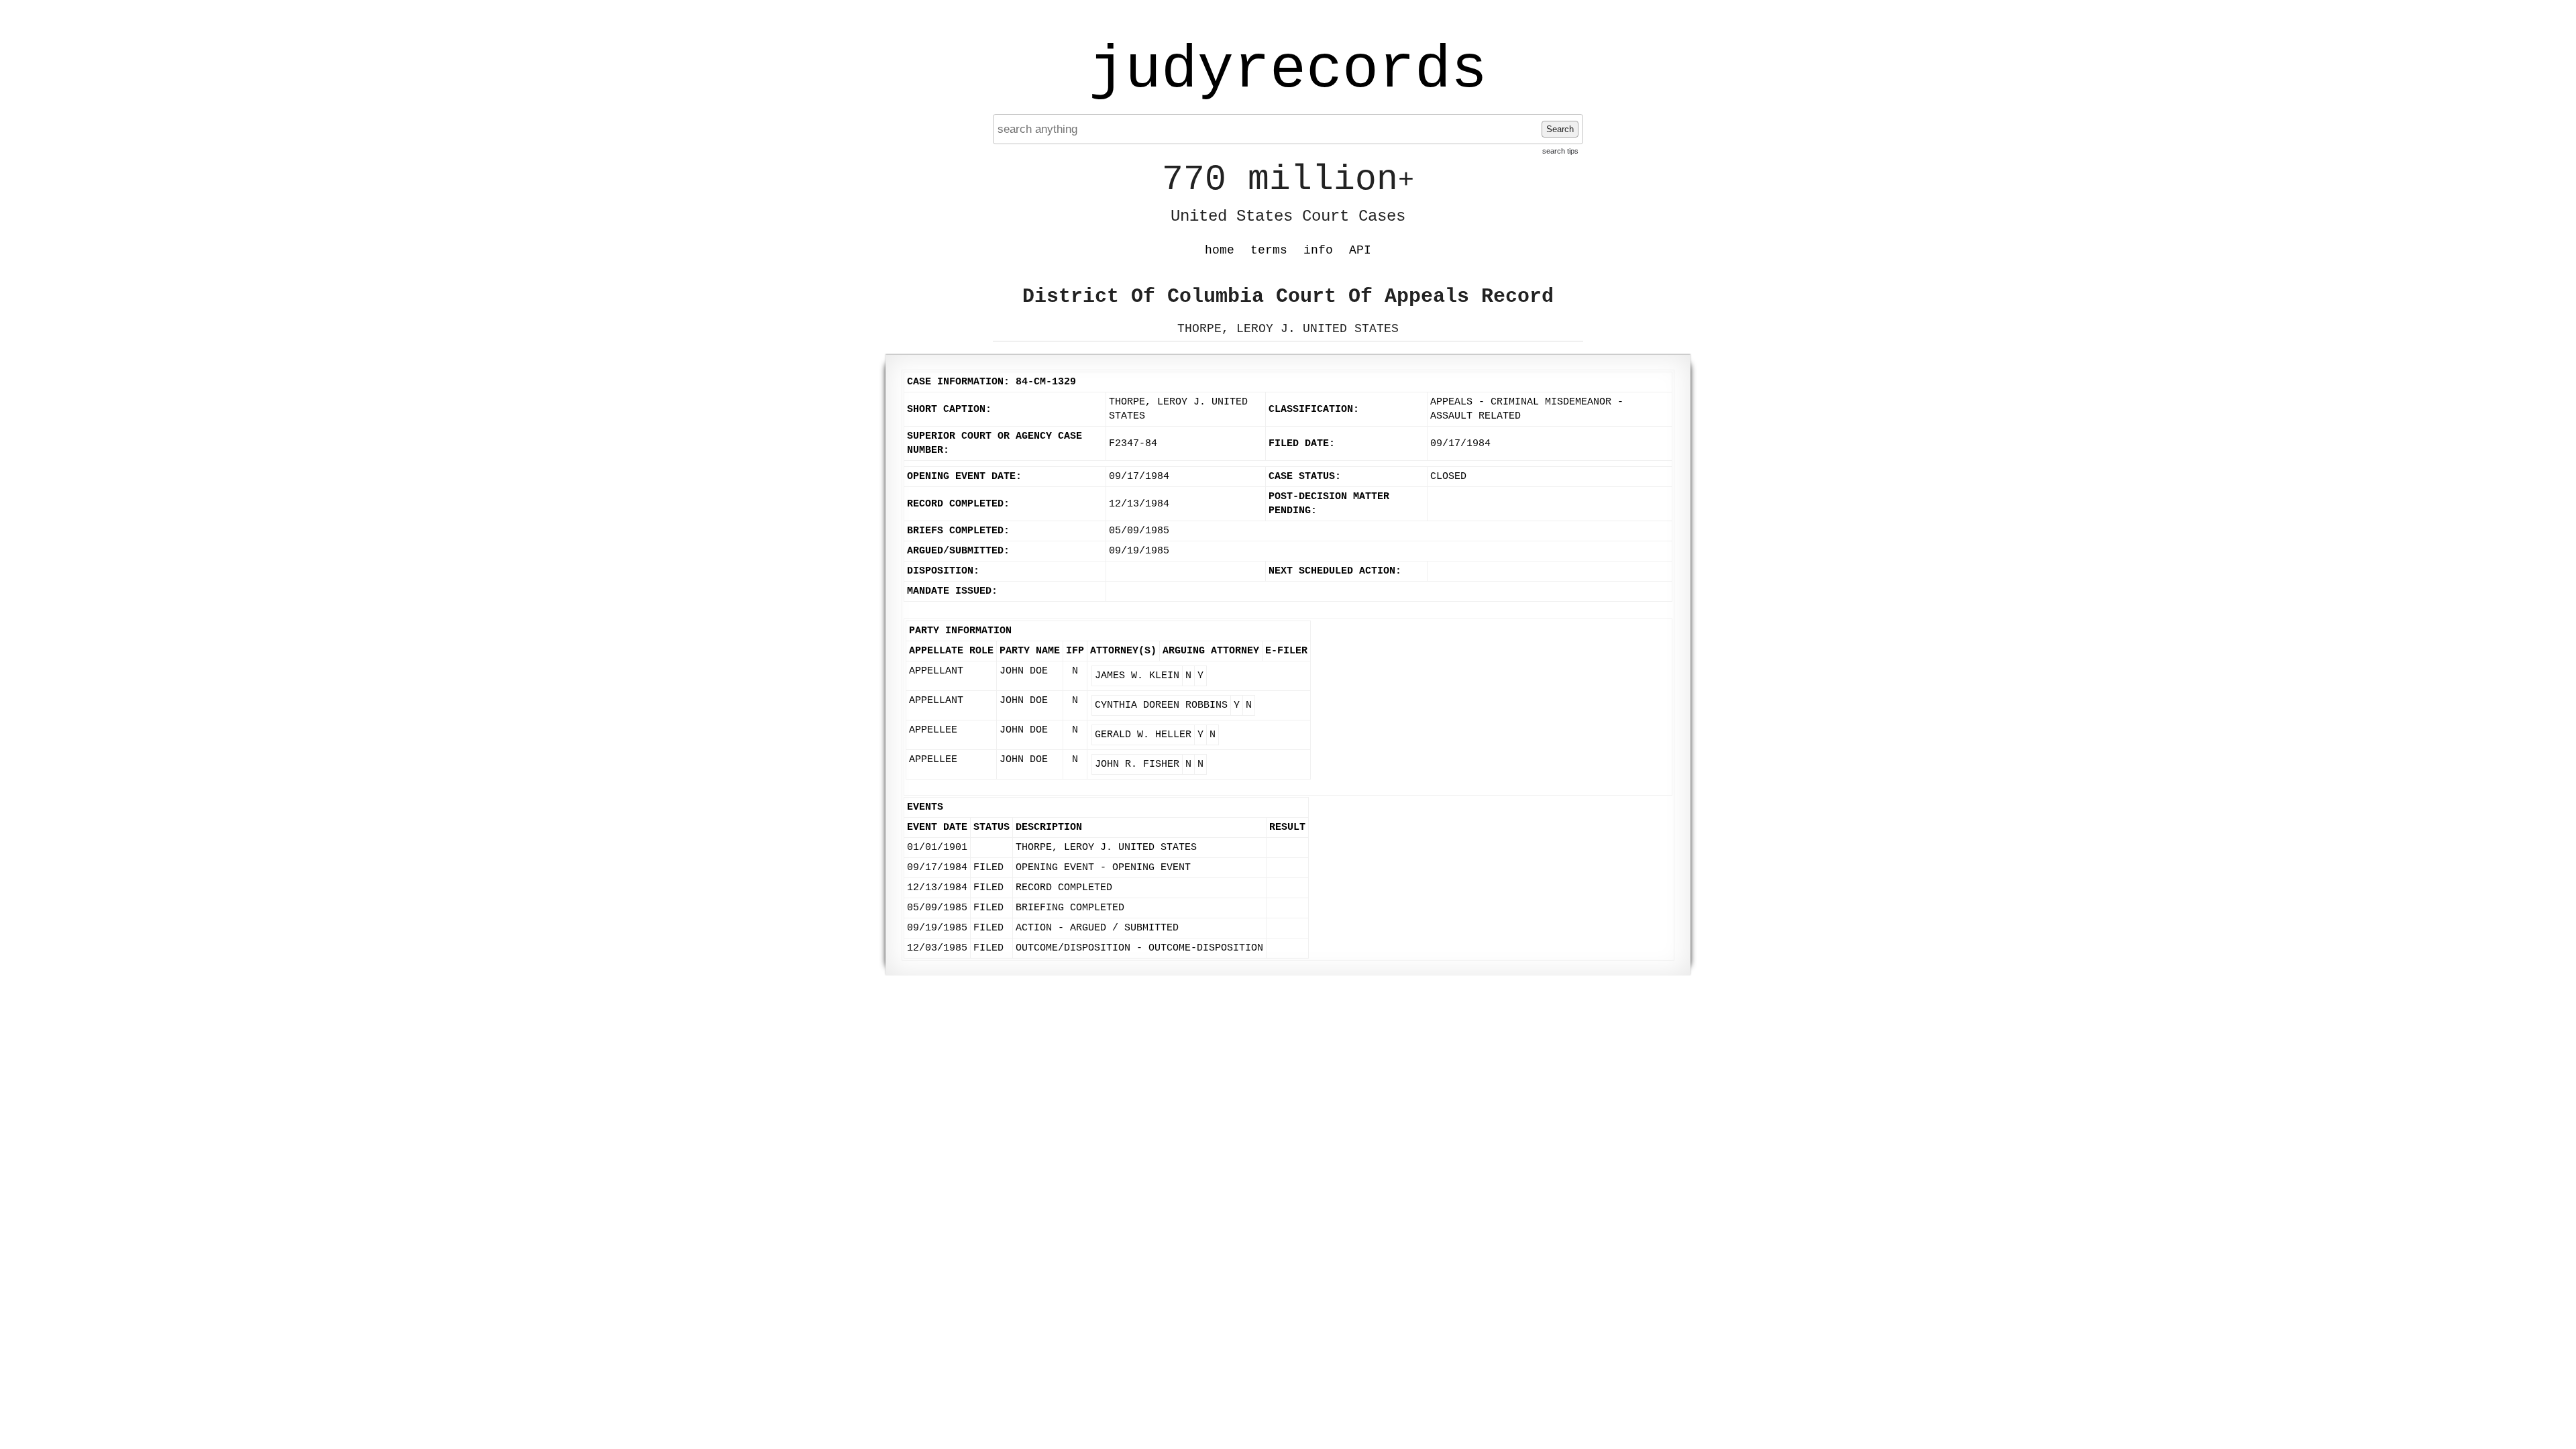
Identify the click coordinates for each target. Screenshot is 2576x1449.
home (1220, 250)
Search (1560, 129)
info (1318, 250)
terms (1269, 250)
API (1360, 250)
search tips (1560, 151)
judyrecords (1288, 70)
